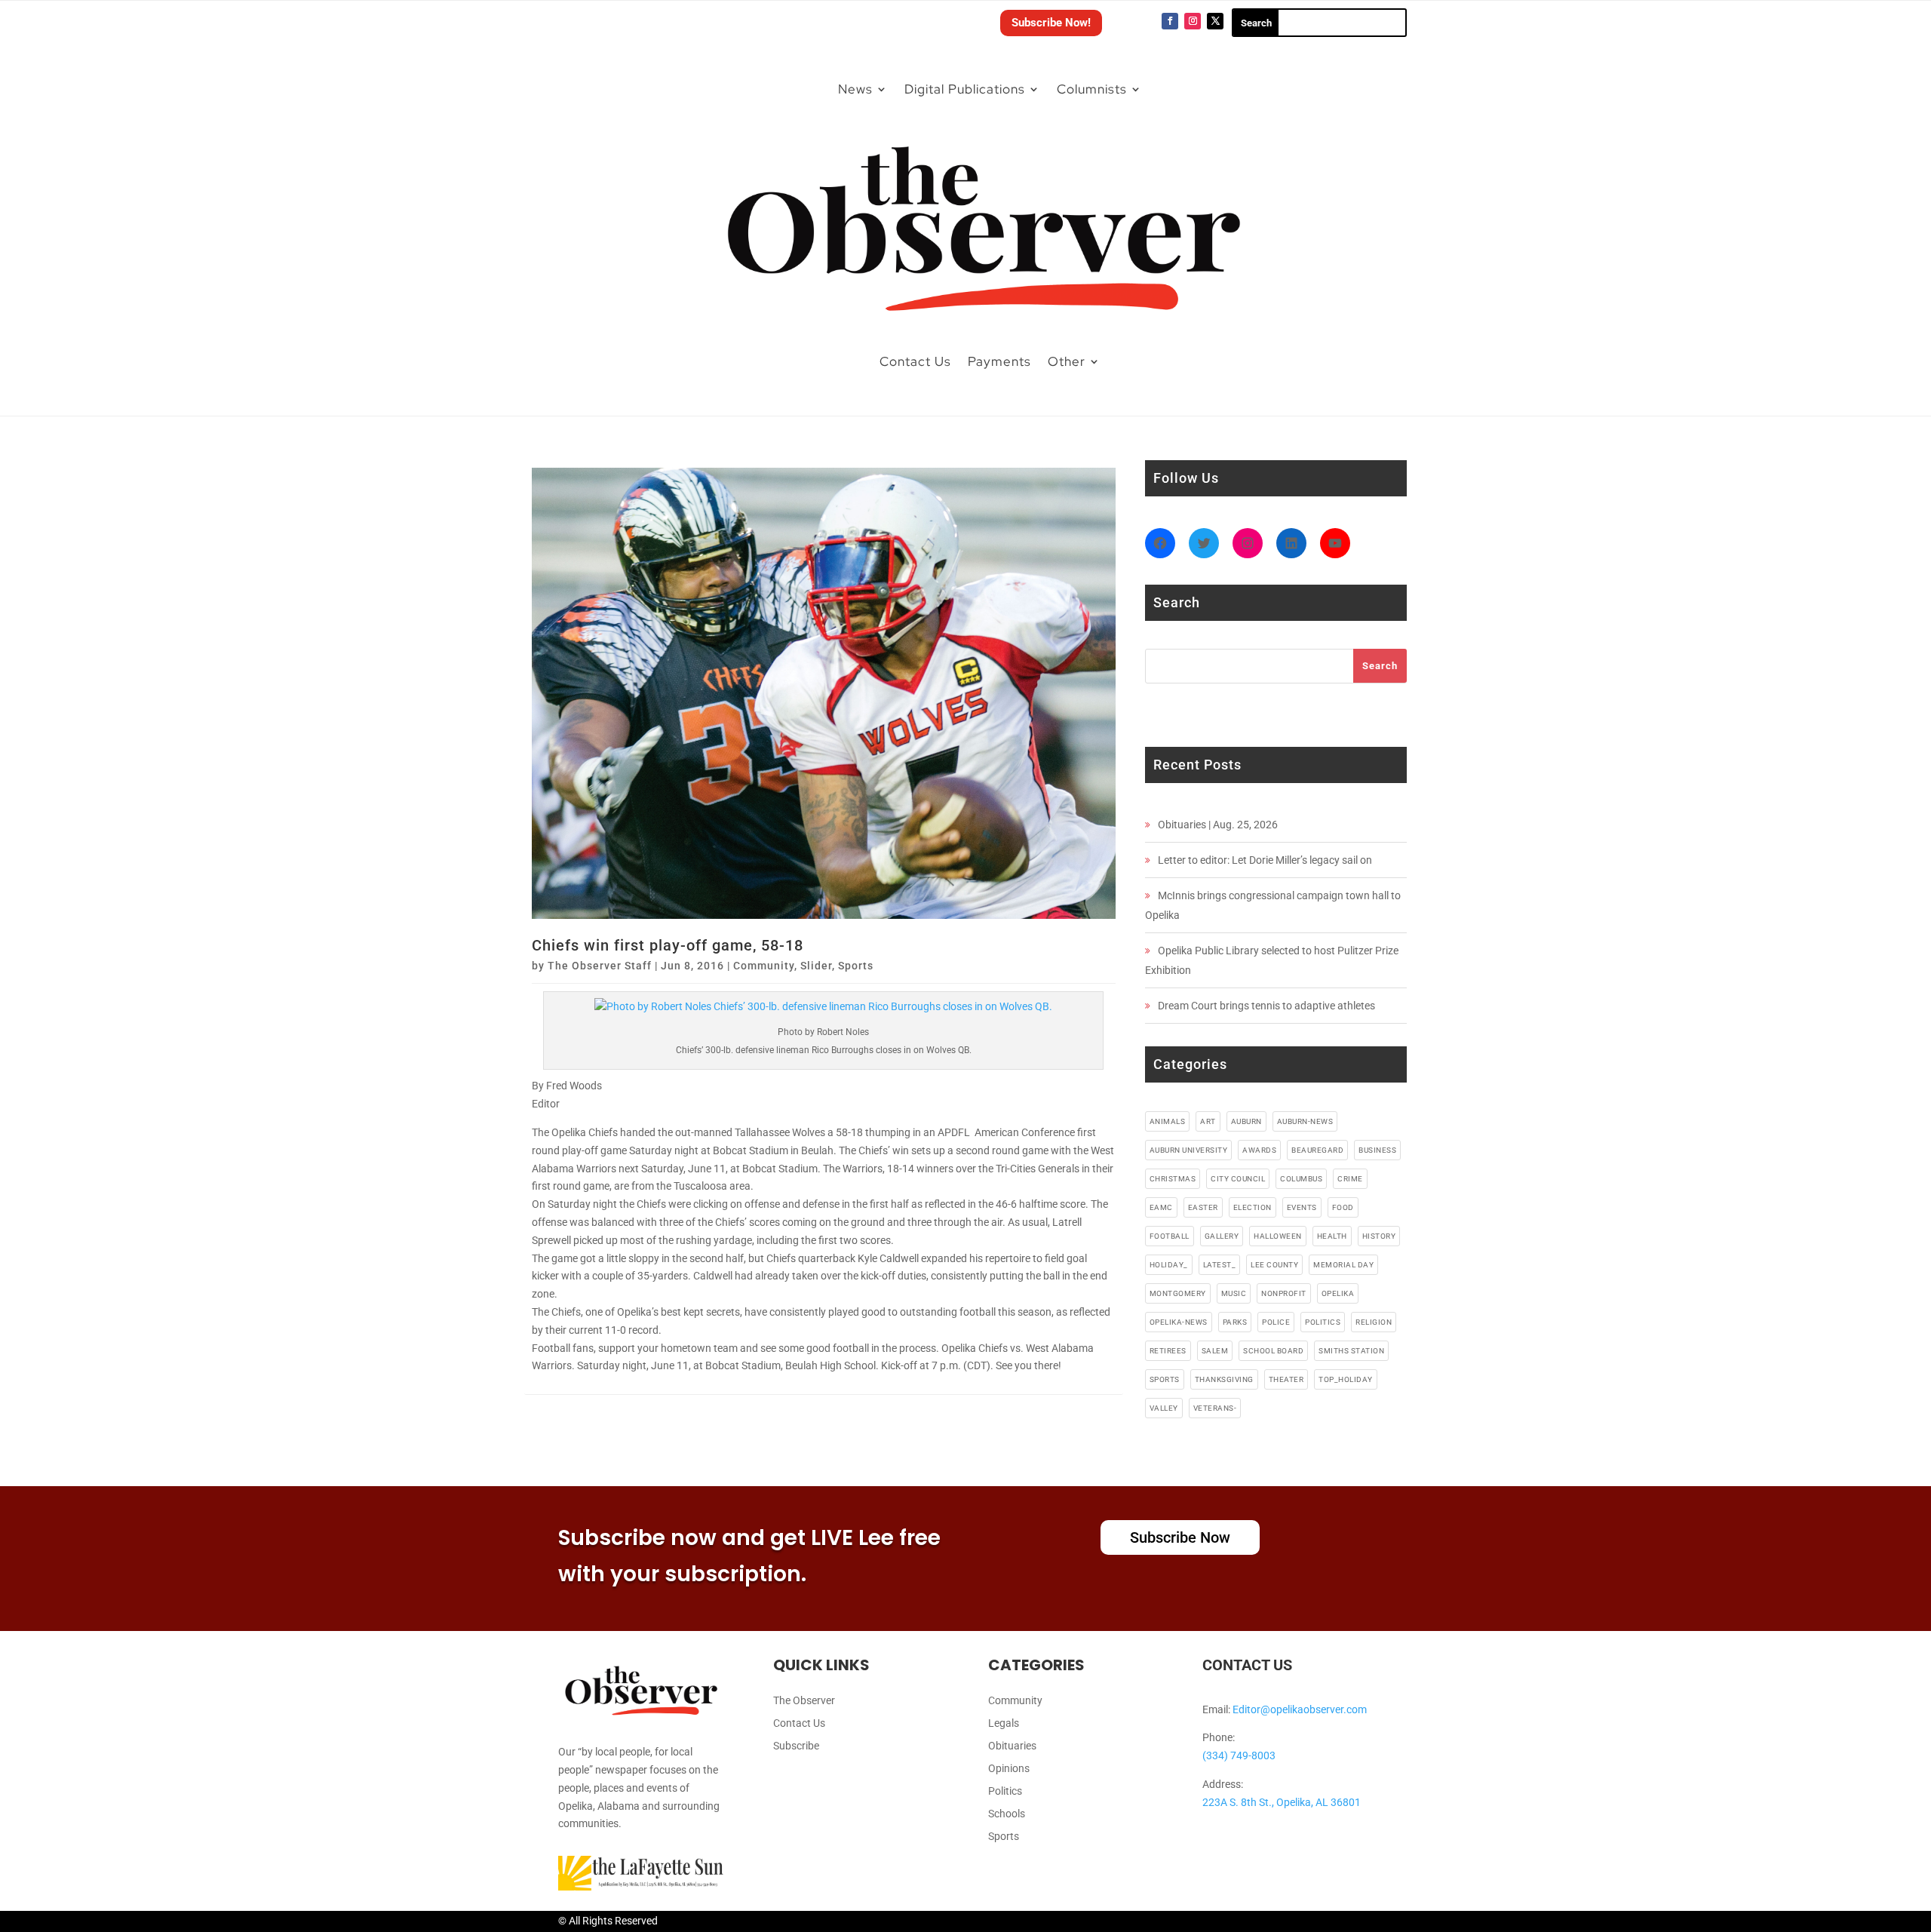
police (1276, 1322)
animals (1168, 1121)
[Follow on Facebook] (1170, 21)
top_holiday (1346, 1379)
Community (764, 966)
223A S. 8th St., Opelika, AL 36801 (1282, 1802)
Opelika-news (1179, 1322)
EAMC (1161, 1207)
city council (1238, 1179)
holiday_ (1169, 1265)
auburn (1246, 1121)
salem (1215, 1351)
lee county (1274, 1265)
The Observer (804, 1701)
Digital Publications (965, 89)
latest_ (1220, 1265)
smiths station (1351, 1351)
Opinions (1009, 1769)
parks (1235, 1322)
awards (1259, 1150)
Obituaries (1012, 1746)
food (1343, 1207)
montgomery (1178, 1293)
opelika (1338, 1293)
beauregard (1317, 1150)
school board (1273, 1351)
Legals (1004, 1723)
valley (1164, 1408)
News (855, 89)
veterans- (1215, 1408)
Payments (999, 361)
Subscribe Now (1180, 1537)
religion (1374, 1322)
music (1234, 1293)
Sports (856, 966)
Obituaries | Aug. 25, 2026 (1218, 825)
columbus (1301, 1179)
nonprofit (1284, 1293)
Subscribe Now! (1051, 23)
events (1302, 1207)
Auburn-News (1305, 1121)
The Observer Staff (600, 966)
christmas (1173, 1179)
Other (1067, 361)
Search (1380, 666)
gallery (1222, 1236)
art (1208, 1121)
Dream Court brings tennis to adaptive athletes (1266, 1006)
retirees (1168, 1351)
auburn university (1189, 1150)
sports (1165, 1379)
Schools (1007, 1814)
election (1253, 1207)
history (1379, 1236)
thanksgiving (1224, 1379)
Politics (1005, 1791)
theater (1286, 1379)
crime (1350, 1179)
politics (1323, 1322)
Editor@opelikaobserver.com (1300, 1709)
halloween (1278, 1236)
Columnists (1092, 89)
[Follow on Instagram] (1193, 21)
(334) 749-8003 (1239, 1755)
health (1332, 1236)
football (1170, 1236)
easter (1203, 1207)
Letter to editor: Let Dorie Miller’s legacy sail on (1265, 860)
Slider (816, 966)
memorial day (1343, 1265)
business (1377, 1150)
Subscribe (796, 1746)
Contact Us (915, 361)
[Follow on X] (1215, 21)
